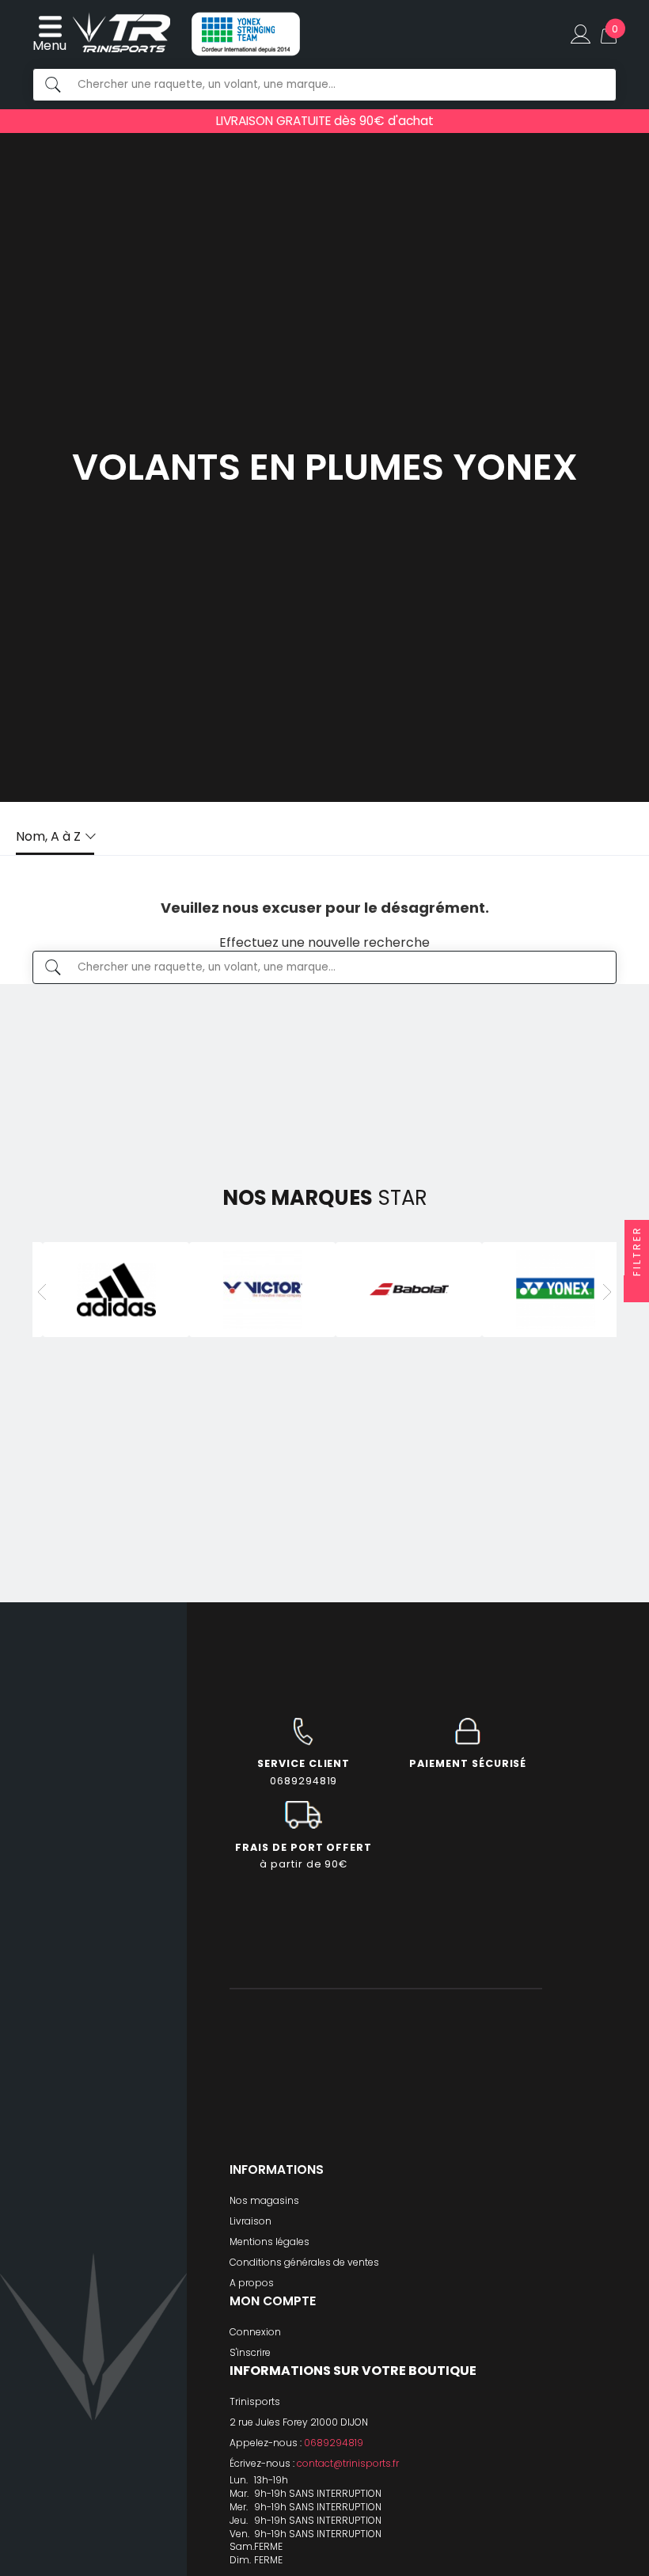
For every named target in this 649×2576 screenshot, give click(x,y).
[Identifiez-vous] (581, 34)
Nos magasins (264, 2200)
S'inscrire (250, 2352)
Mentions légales (269, 2242)
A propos (252, 2283)
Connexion (255, 2332)
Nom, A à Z (48, 836)
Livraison (250, 2221)
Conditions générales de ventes (304, 2262)
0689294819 (334, 2443)
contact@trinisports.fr (348, 2463)
